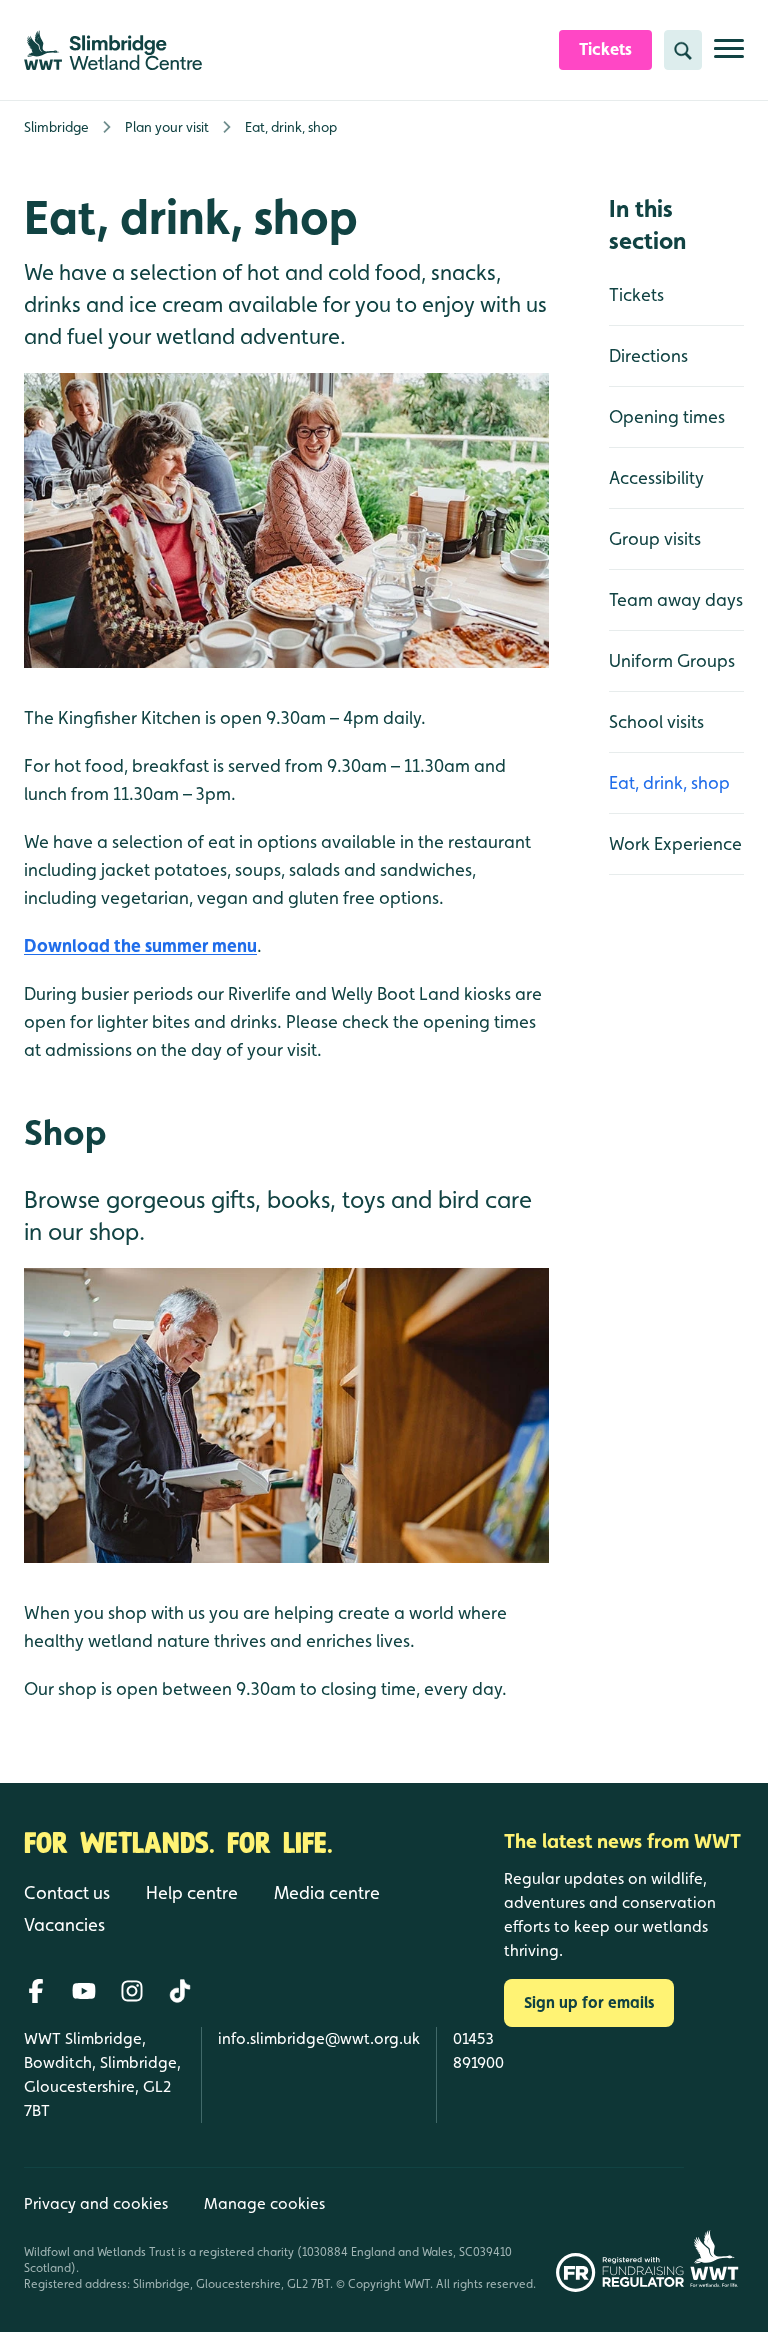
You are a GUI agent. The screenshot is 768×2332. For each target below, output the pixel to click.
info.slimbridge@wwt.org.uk (319, 2038)
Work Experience (675, 843)
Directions (648, 355)
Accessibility (656, 477)
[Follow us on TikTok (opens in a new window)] (180, 1991)
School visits (656, 721)
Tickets (636, 294)
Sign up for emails (589, 2002)
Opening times (667, 416)
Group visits (655, 538)
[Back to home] (714, 2229)
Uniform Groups (672, 660)
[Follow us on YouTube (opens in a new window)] (84, 1991)
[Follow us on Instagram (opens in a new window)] (132, 1991)
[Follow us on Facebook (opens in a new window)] (36, 1991)
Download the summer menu (140, 945)
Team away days (676, 599)
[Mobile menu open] (729, 56)
